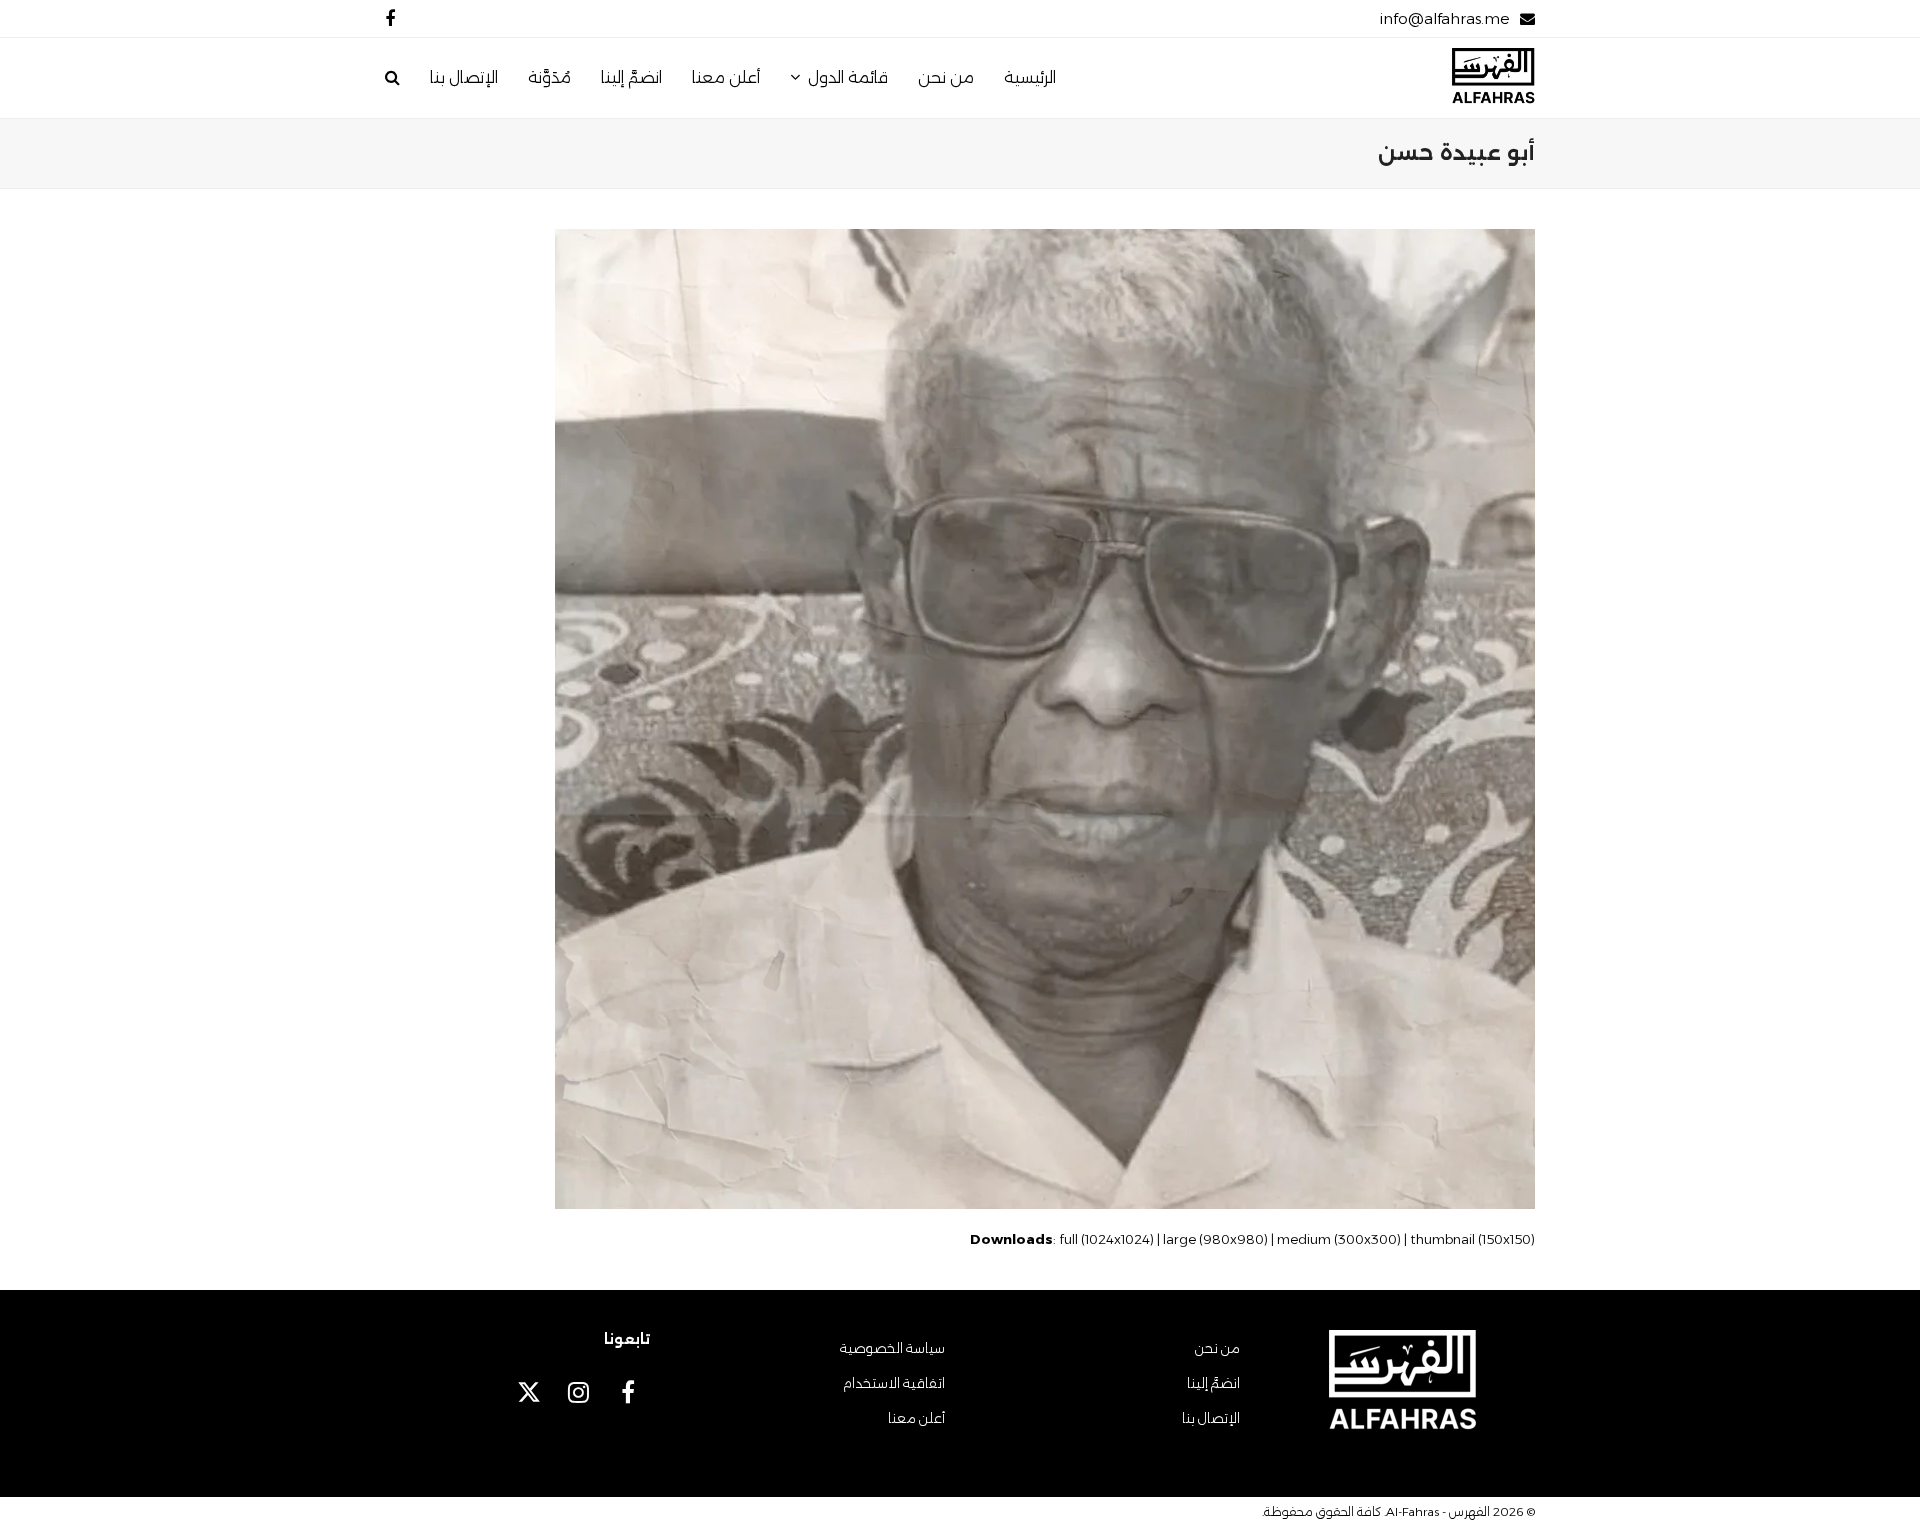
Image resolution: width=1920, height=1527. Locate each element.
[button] (392, 78)
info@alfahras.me (1444, 18)
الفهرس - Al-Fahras (1438, 1511)
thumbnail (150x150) (1472, 1239)
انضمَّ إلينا (1213, 1383)
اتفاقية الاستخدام (894, 1383)
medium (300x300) (1339, 1239)
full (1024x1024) (1106, 1239)
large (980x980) (1215, 1239)
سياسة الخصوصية (892, 1348)
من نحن (1217, 1348)
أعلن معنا (916, 1418)
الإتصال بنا (1211, 1418)
